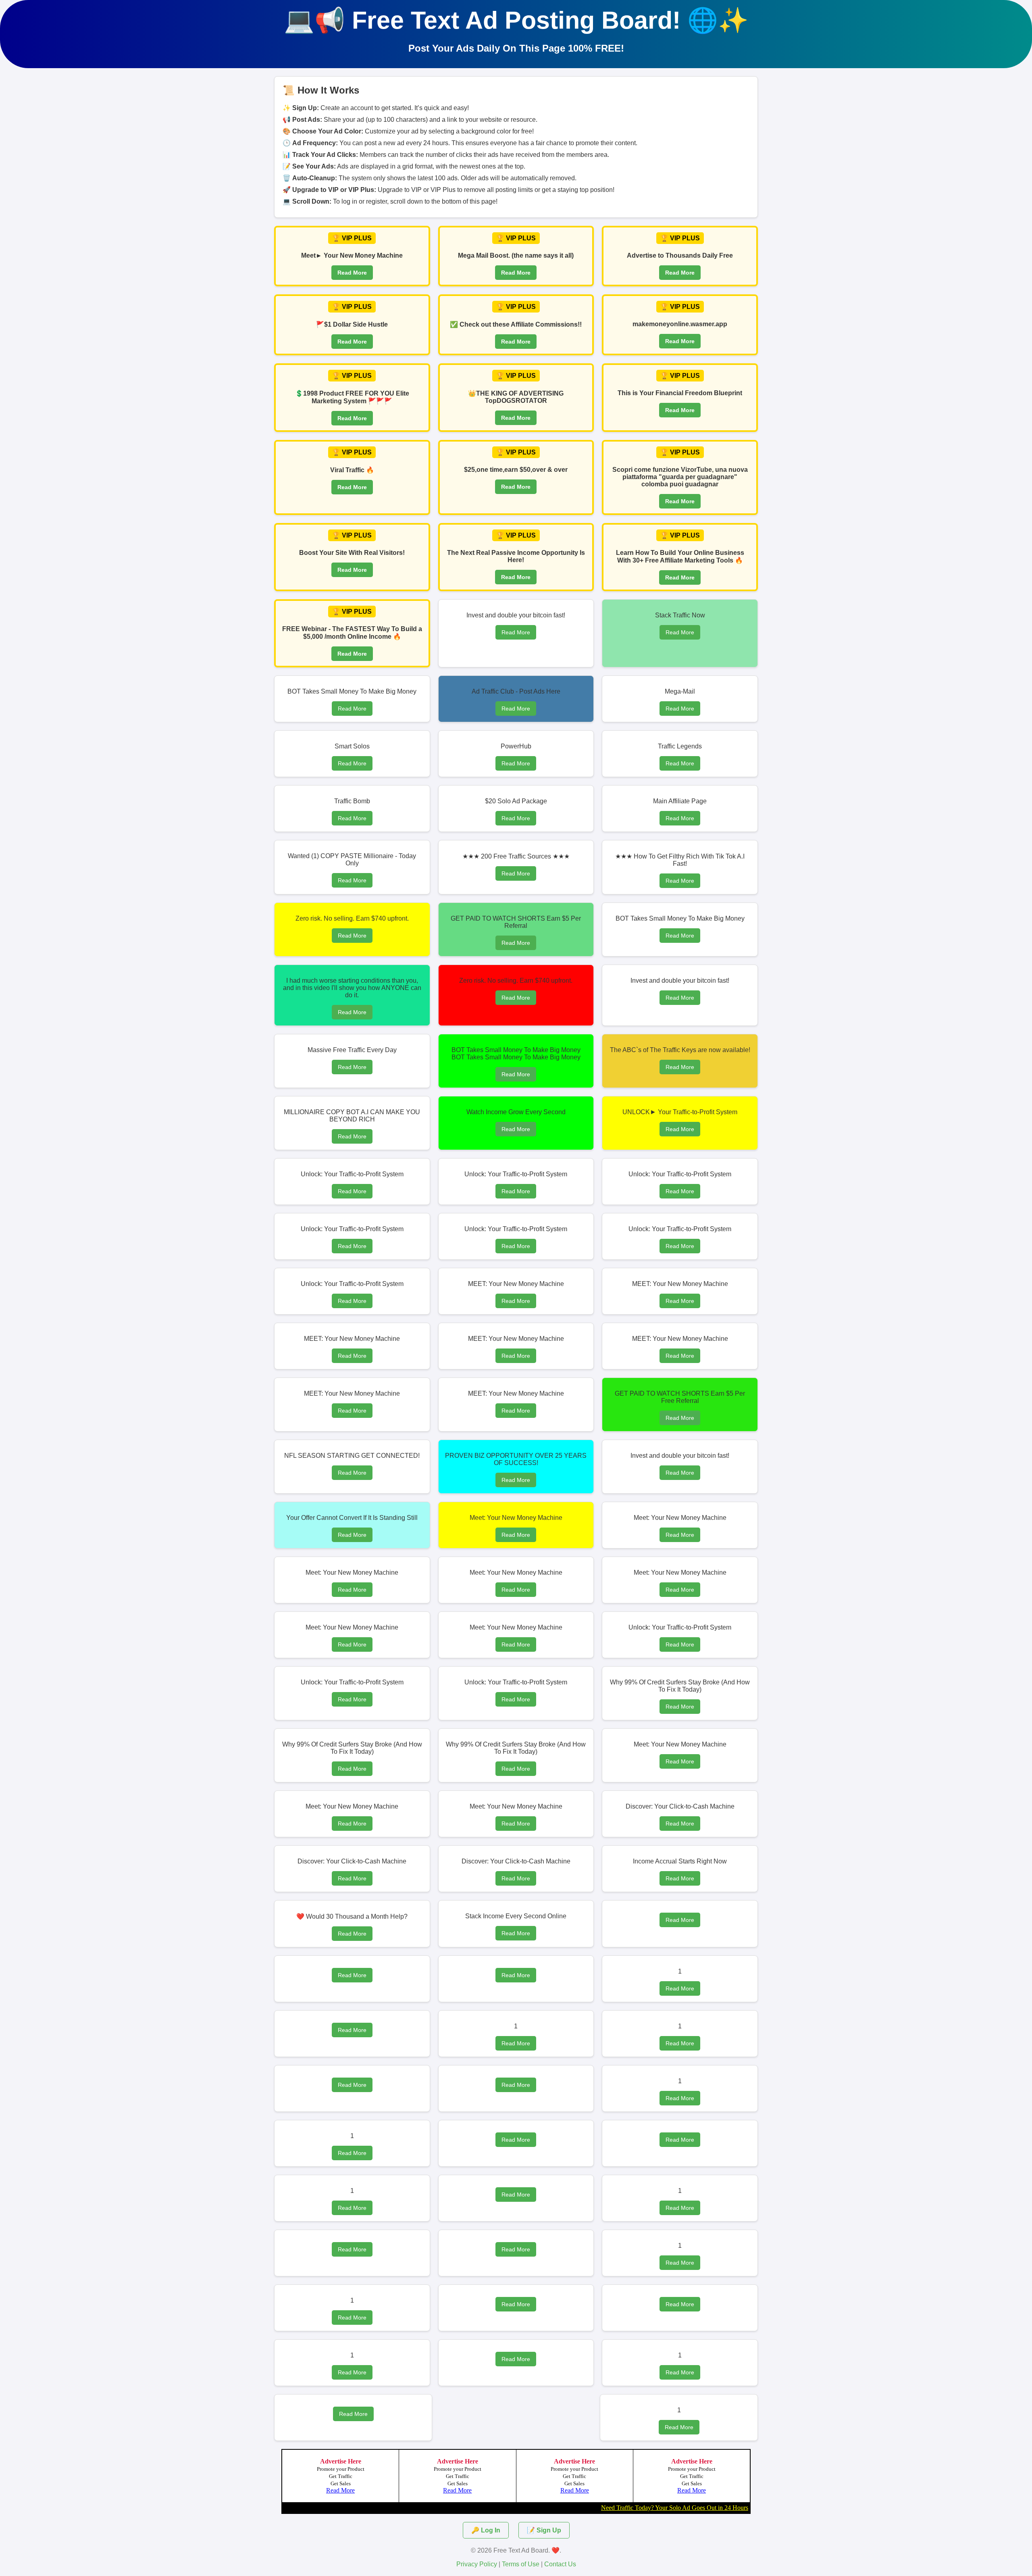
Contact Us (560, 2564)
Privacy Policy (477, 2564)
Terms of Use (521, 2564)
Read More (352, 273)
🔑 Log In (486, 2530)
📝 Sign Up (544, 2530)
